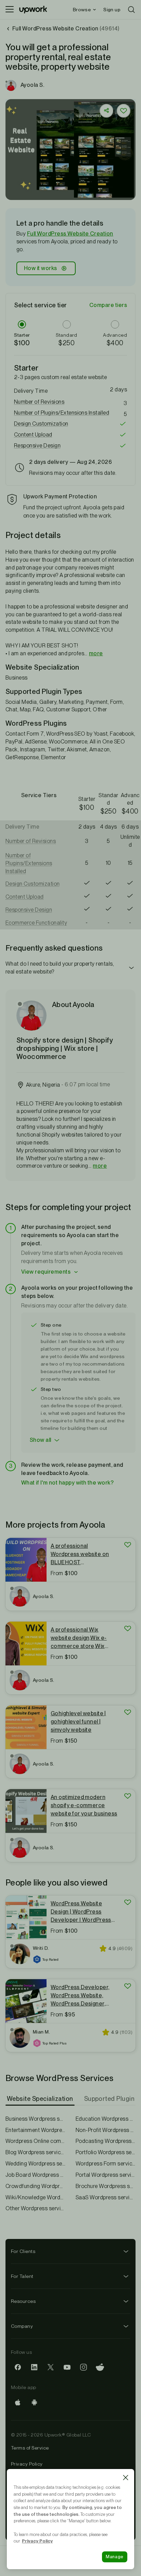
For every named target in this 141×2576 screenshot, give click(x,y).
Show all (41, 1440)
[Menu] (10, 10)
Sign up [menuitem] (112, 10)
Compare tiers (108, 305)
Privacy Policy (27, 2464)
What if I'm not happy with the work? (67, 1483)
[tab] (41, 2099)
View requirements (46, 1272)
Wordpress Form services (106, 2164)
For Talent (22, 2276)
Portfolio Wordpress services (106, 2152)
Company (22, 2326)
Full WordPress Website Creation (70, 234)
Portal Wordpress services (106, 2175)
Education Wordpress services (106, 2119)
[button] (70, 402)
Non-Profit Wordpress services (106, 2130)
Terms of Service (30, 2448)
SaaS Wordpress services (106, 2197)
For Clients (23, 2251)
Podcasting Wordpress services (106, 2141)
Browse (82, 10)
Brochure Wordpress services (106, 2186)
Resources (23, 2301)
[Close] (126, 2478)
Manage (115, 2557)
